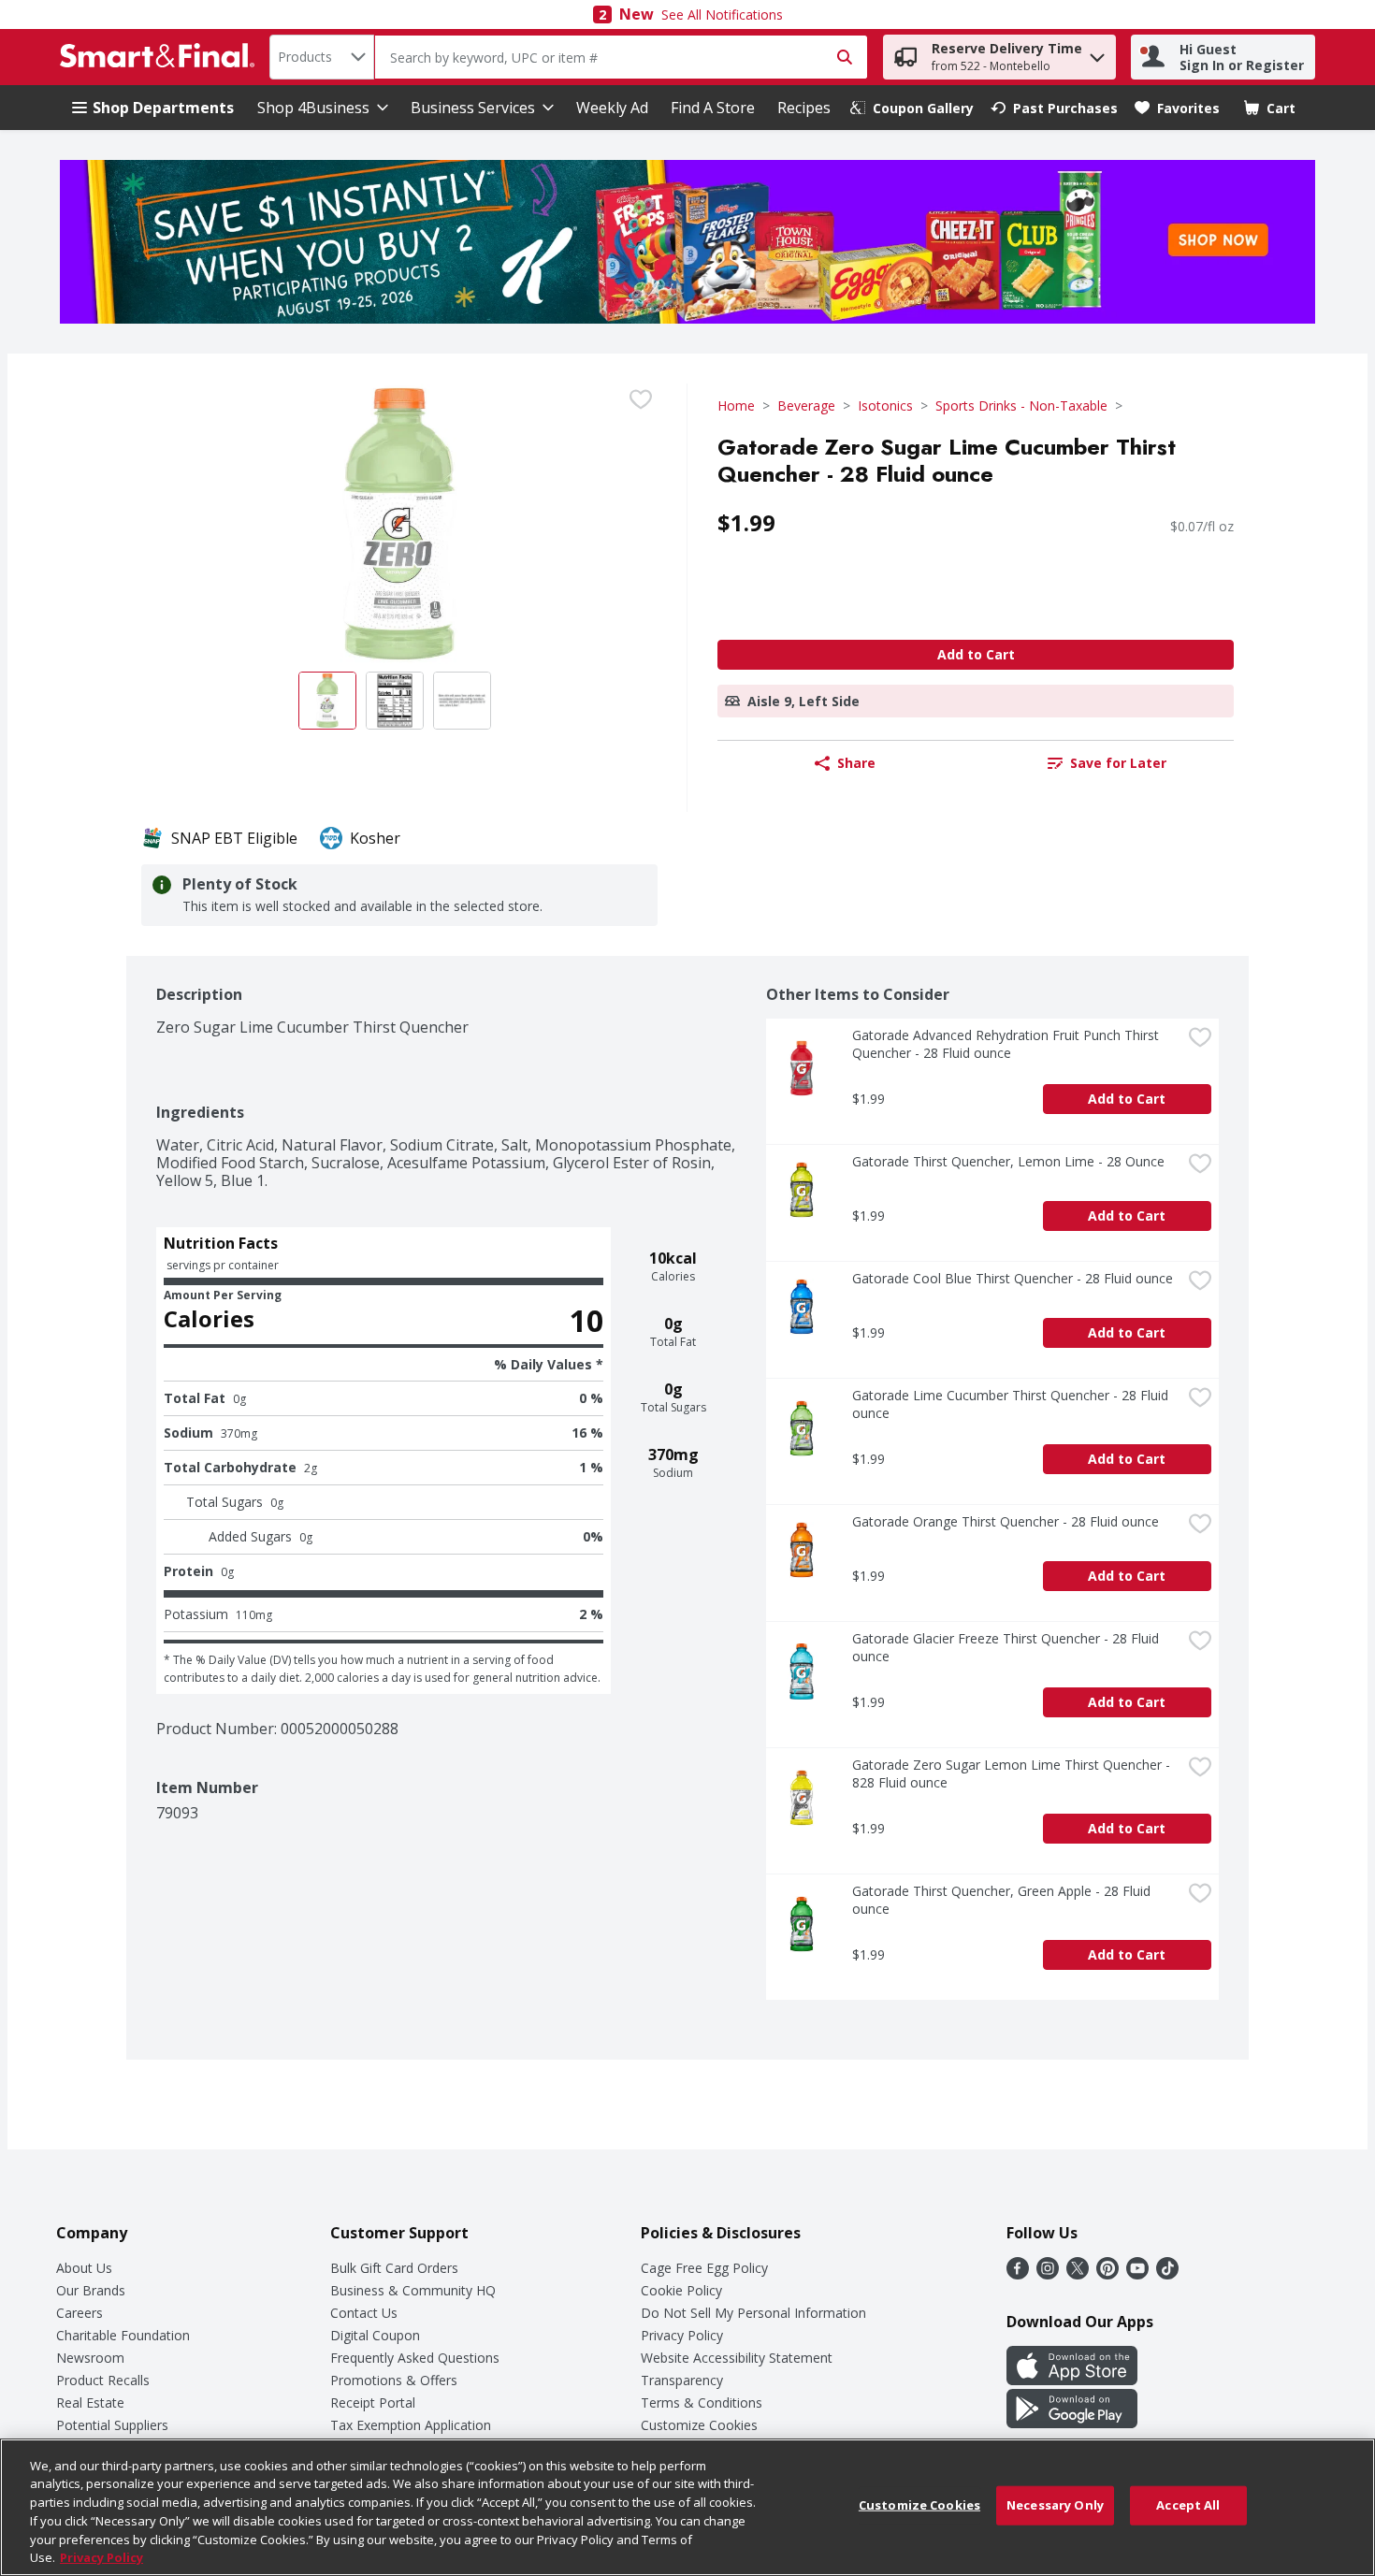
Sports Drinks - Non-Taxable (1021, 405)
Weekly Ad (612, 108)
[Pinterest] (1107, 2274)
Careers (80, 2313)
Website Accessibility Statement (737, 2358)
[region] (687, 2507)
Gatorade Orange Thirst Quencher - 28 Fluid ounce (1006, 1521)
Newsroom (90, 2358)
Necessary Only (1055, 2505)
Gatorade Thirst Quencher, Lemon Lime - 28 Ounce (1008, 1161)
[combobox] (322, 57)
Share (856, 763)
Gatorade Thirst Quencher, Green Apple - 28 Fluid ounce (1003, 1900)
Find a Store (713, 108)
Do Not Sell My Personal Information (753, 2313)
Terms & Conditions (702, 2402)
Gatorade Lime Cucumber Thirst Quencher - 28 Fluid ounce (1012, 1404)
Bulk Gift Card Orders (394, 2268)
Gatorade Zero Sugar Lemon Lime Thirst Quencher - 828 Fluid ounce (1013, 1773)
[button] (1097, 53)
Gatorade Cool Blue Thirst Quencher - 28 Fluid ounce (1013, 1278)
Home (736, 405)
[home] (161, 57)
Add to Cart (976, 654)
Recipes (804, 108)
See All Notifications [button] (722, 14)
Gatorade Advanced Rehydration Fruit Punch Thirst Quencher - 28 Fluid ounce (1007, 1044)
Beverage (806, 405)
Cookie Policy (681, 2290)
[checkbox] (641, 399)
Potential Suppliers (112, 2425)
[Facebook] (1018, 2274)
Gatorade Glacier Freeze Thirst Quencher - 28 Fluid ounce (1007, 1647)
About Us (84, 2268)
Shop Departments (163, 108)
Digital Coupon (375, 2335)
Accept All (1188, 2505)
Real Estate (90, 2402)
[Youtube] (1137, 2274)
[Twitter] (1078, 2274)
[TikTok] (1167, 2274)
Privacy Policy (682, 2335)
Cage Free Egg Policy (704, 2268)
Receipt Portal (373, 2402)
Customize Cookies (699, 2425)
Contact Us (364, 2313)
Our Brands (91, 2290)
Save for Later (1118, 763)
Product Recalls (103, 2380)
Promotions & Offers (394, 2380)
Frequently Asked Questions (415, 2358)
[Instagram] (1048, 2274)
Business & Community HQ (413, 2290)
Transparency (682, 2380)
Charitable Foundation (123, 2335)
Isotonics (885, 405)
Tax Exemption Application (411, 2425)
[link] (912, 108)
